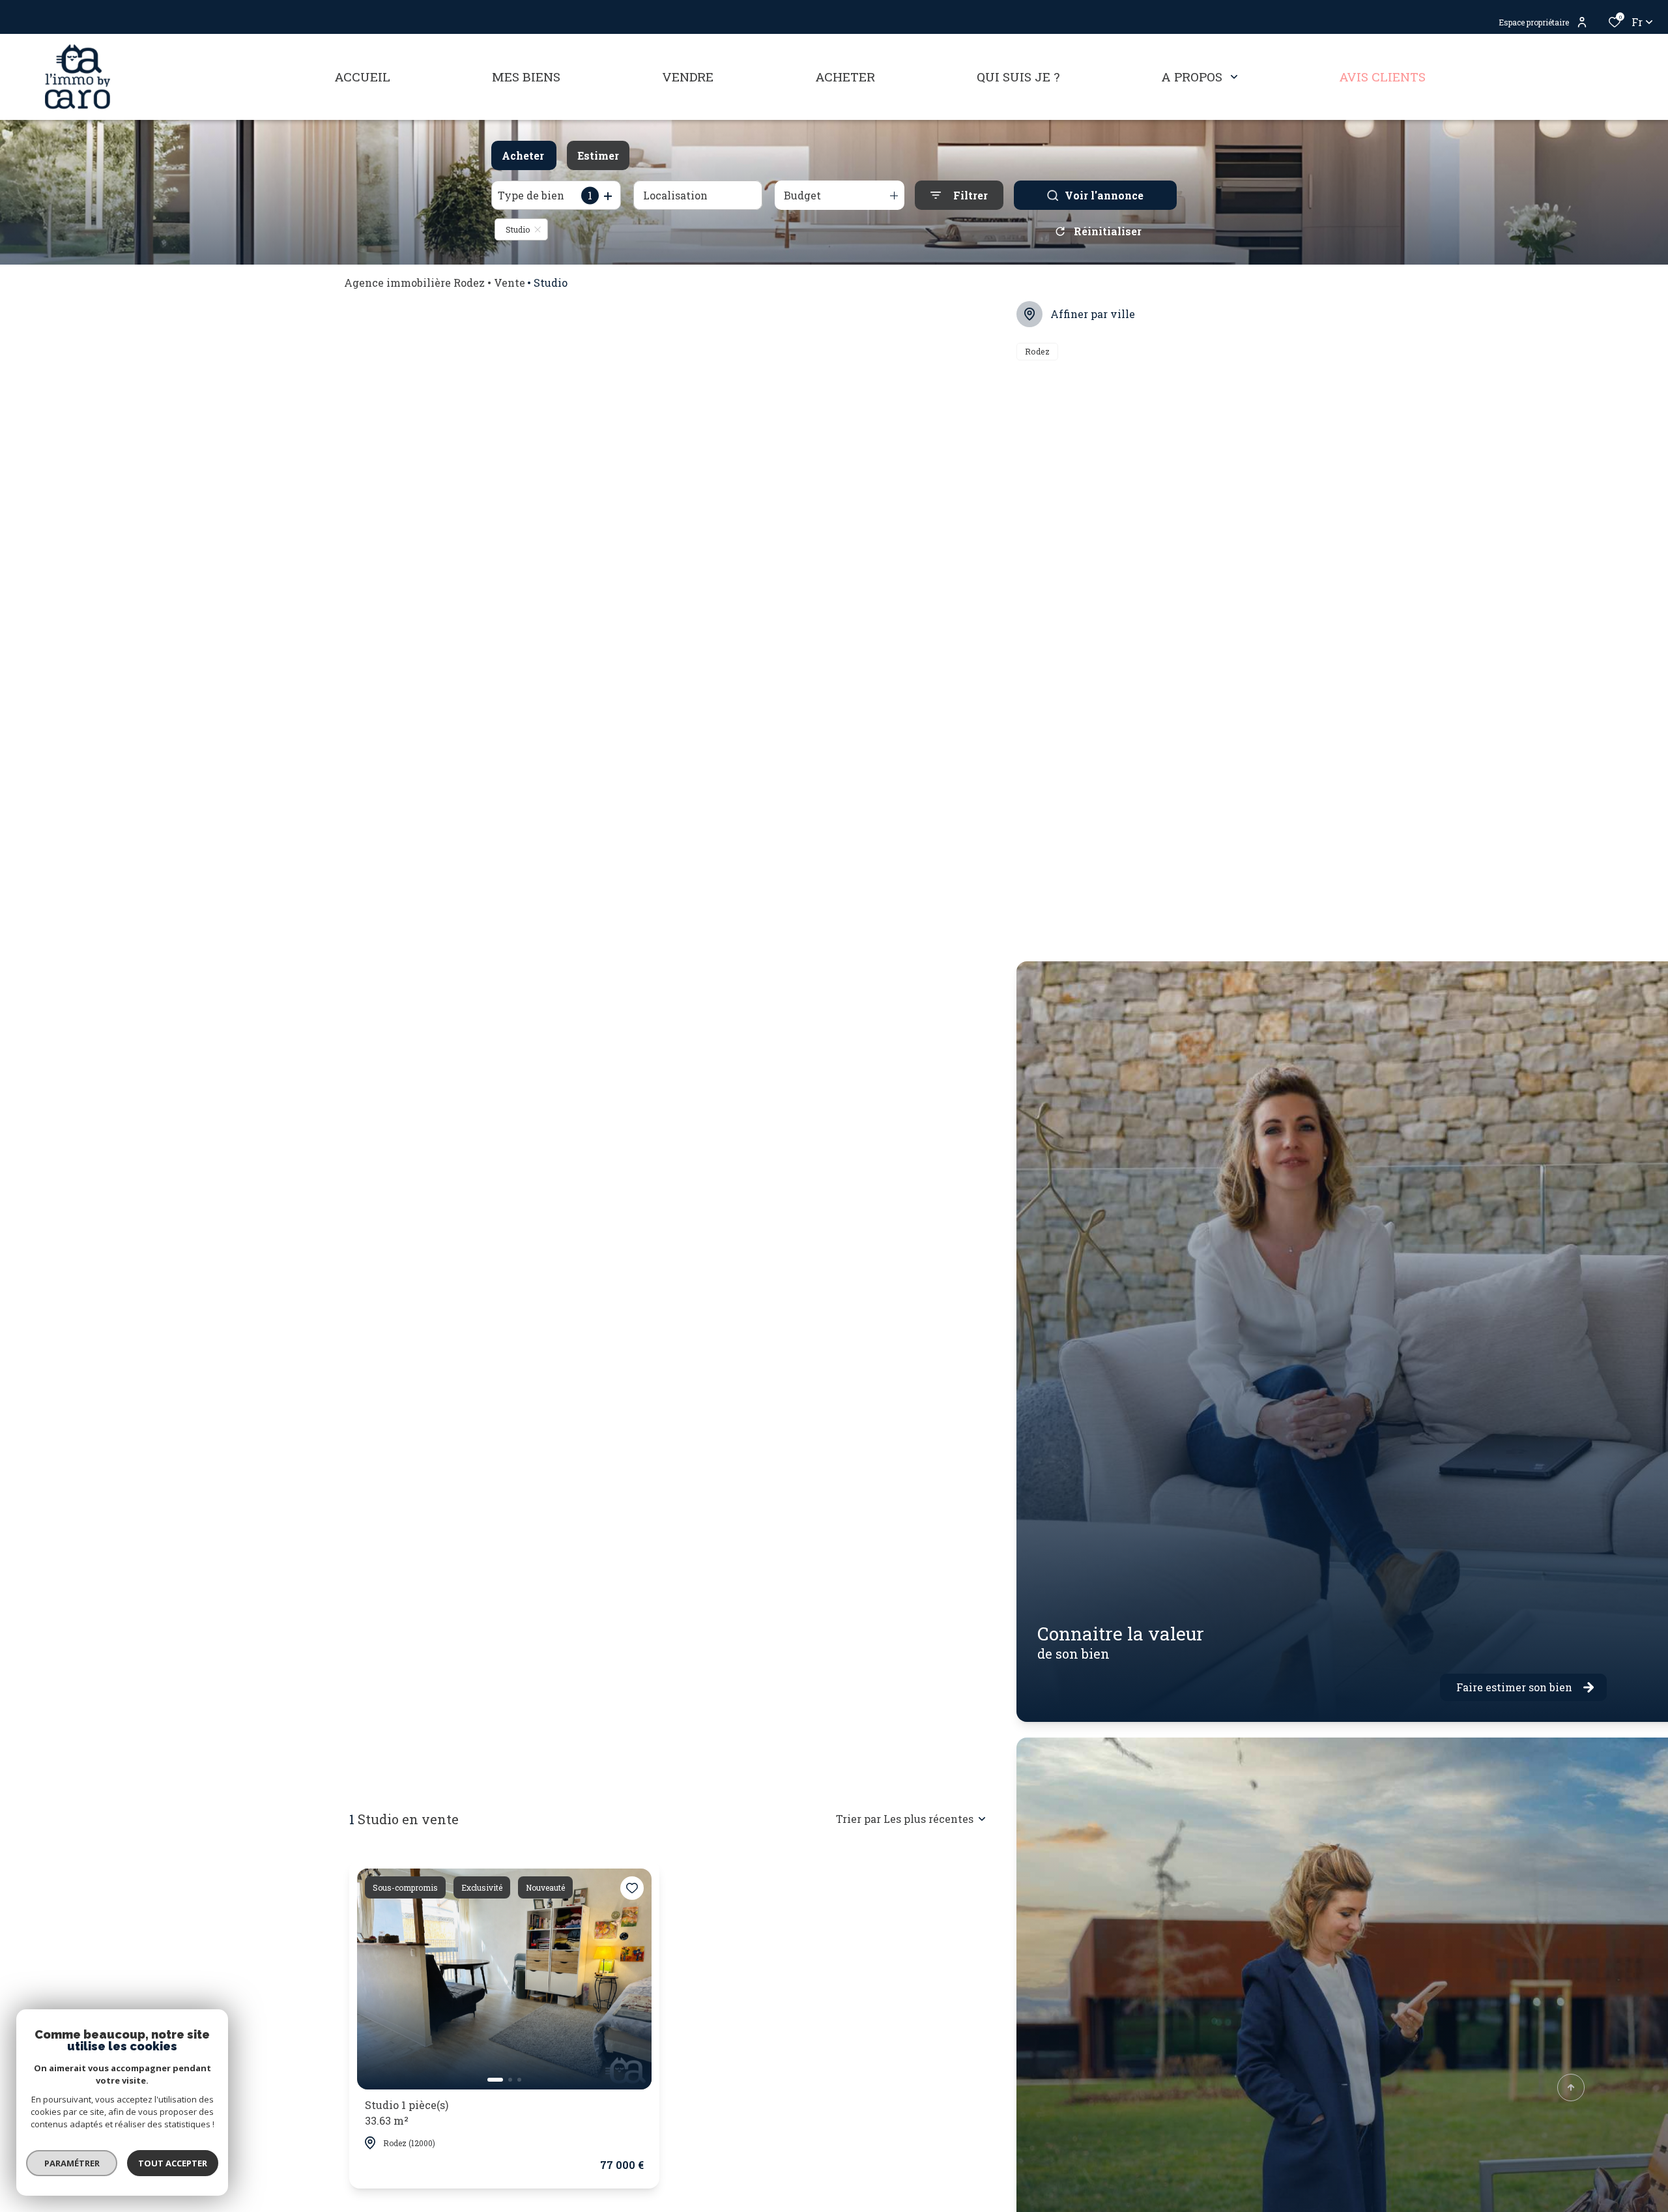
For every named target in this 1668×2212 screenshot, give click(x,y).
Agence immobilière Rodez (414, 283)
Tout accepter (173, 2163)
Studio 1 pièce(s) (407, 2113)
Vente (510, 283)
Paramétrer (72, 2163)
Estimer (598, 155)
